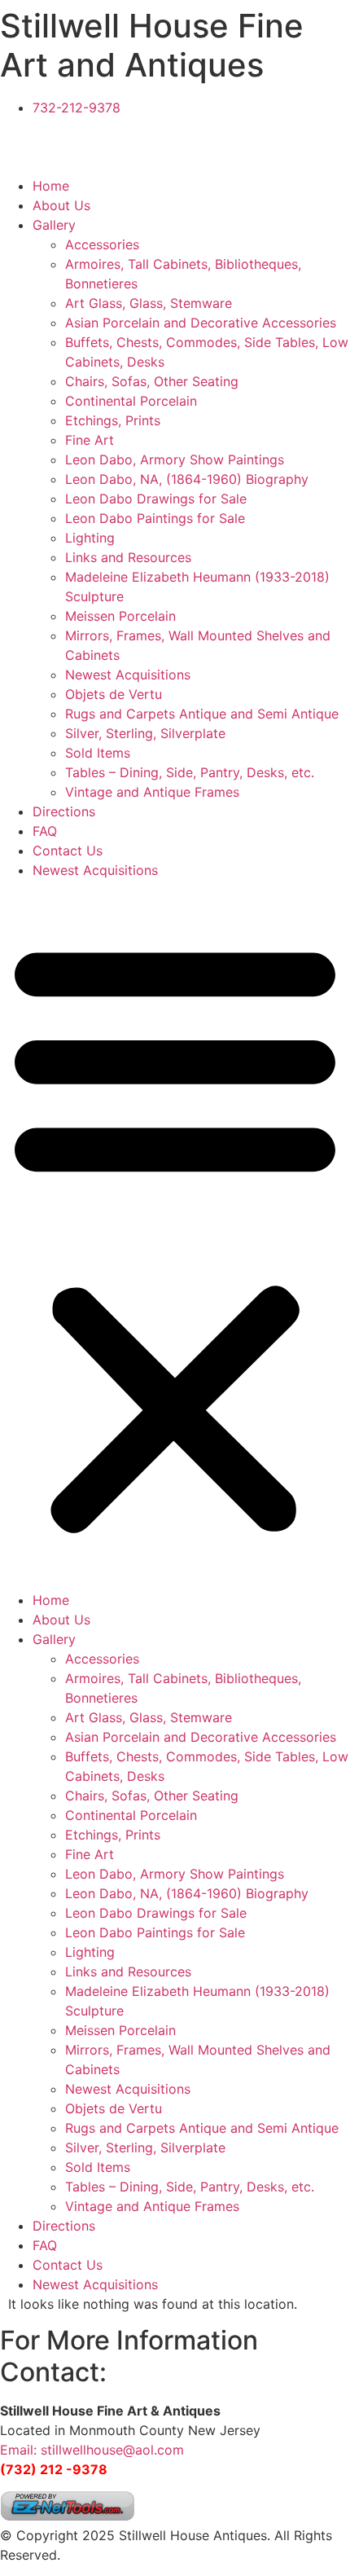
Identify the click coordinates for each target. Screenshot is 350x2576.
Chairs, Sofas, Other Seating (152, 381)
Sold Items (98, 753)
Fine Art (90, 440)
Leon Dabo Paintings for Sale (155, 518)
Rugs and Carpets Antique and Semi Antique (202, 714)
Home (51, 186)
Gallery (54, 225)
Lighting (90, 538)
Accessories (102, 244)
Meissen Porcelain (120, 616)
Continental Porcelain (131, 401)
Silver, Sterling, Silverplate (145, 733)
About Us (61, 205)
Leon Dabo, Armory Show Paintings (175, 459)
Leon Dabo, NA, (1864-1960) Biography (187, 479)
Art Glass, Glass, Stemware (149, 303)
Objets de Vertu (114, 694)
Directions (64, 811)
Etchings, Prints (113, 420)
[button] (175, 1235)
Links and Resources (128, 557)
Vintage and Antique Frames (152, 792)
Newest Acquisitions (128, 675)
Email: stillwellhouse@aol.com (92, 2450)
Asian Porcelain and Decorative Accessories (201, 323)
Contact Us (68, 851)
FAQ (45, 831)
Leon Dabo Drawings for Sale (156, 499)
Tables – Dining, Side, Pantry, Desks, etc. (190, 772)
